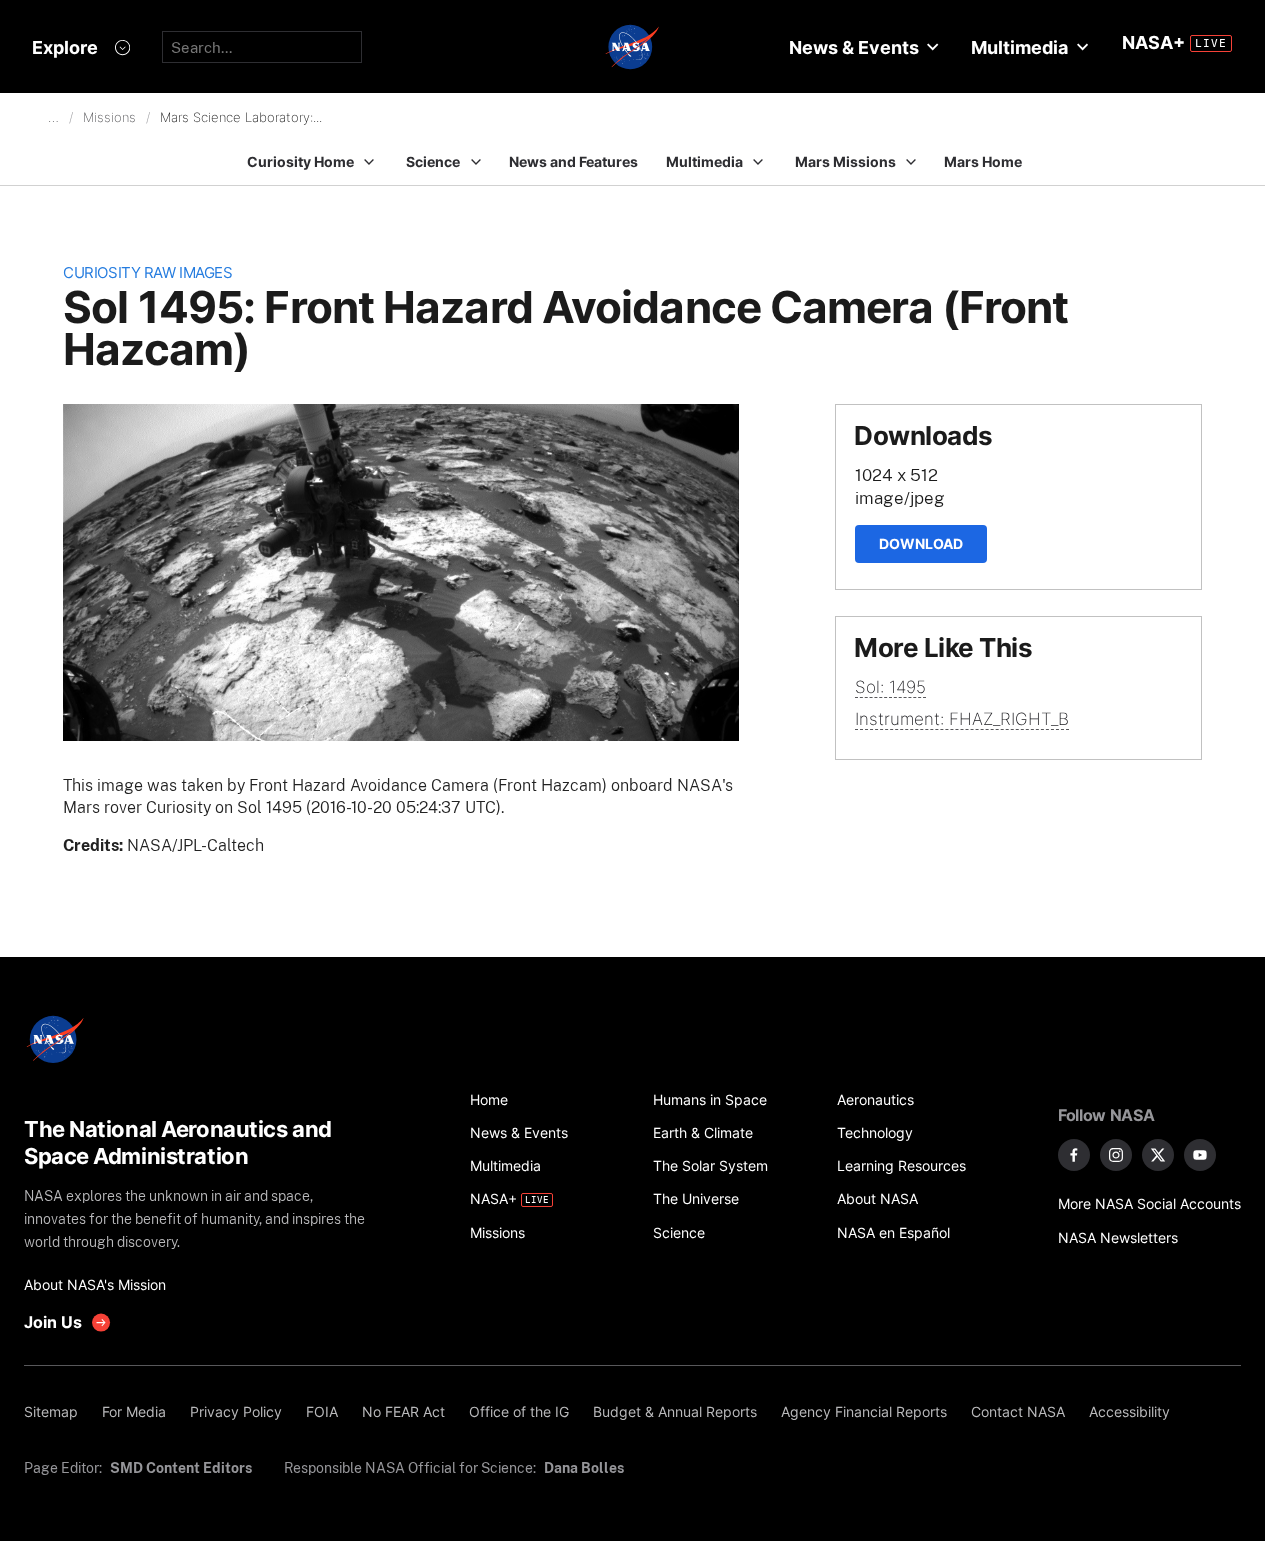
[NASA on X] (1158, 1155)
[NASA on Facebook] (1074, 1155)
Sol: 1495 (890, 687)
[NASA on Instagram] (1116, 1155)
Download (921, 543)
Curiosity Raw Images (147, 272)
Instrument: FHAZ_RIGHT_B (962, 719)
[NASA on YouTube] (1200, 1155)
